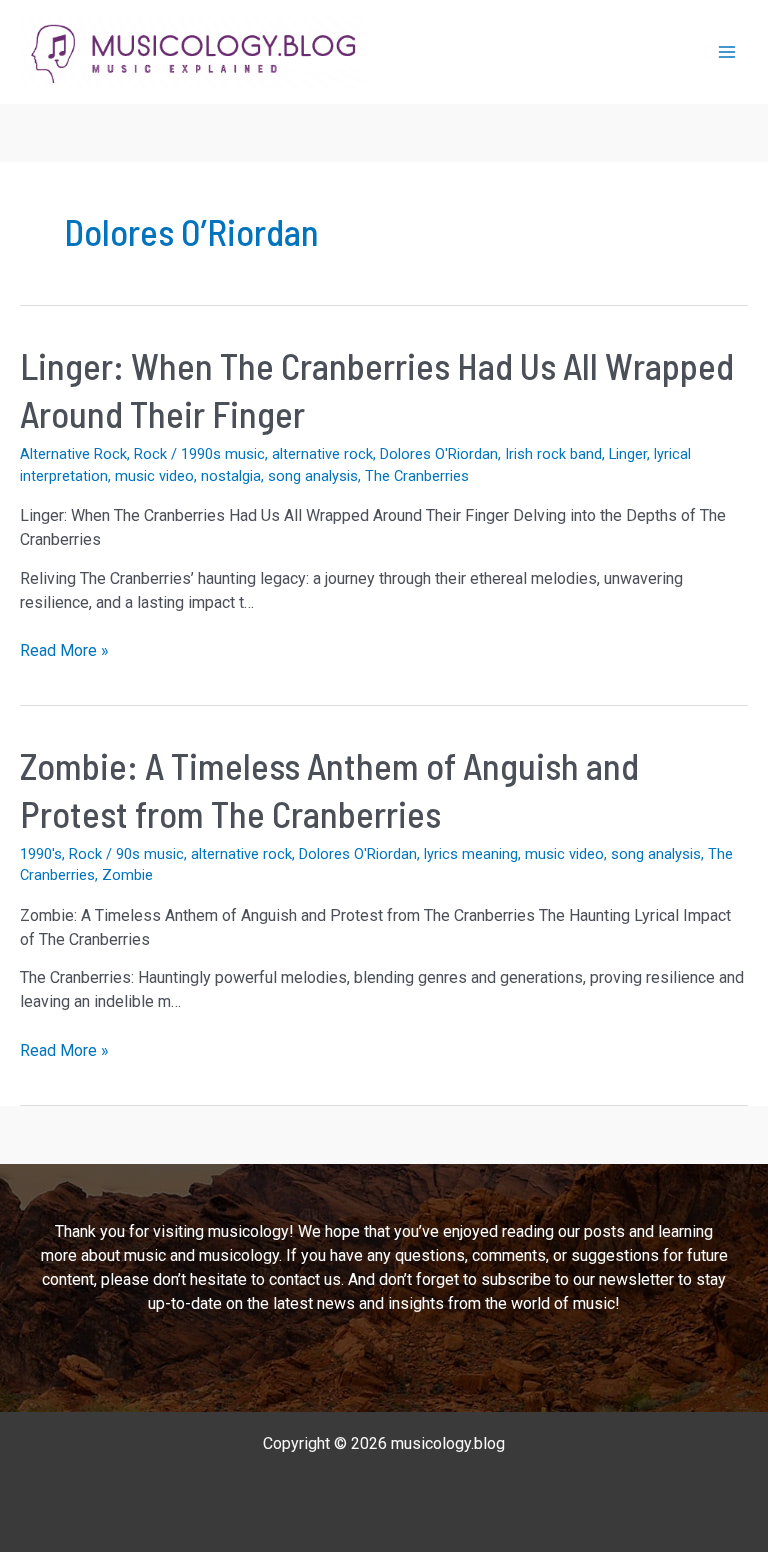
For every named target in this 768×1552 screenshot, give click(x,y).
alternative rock (322, 454)
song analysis (313, 476)
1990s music (223, 454)
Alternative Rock (73, 454)
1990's (41, 854)
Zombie (127, 875)
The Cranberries (417, 476)
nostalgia (231, 476)
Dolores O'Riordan (439, 454)
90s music (150, 854)
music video (154, 476)
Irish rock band (553, 454)
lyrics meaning (471, 854)
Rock (150, 454)
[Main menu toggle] (727, 52)
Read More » (64, 651)
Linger (628, 454)
